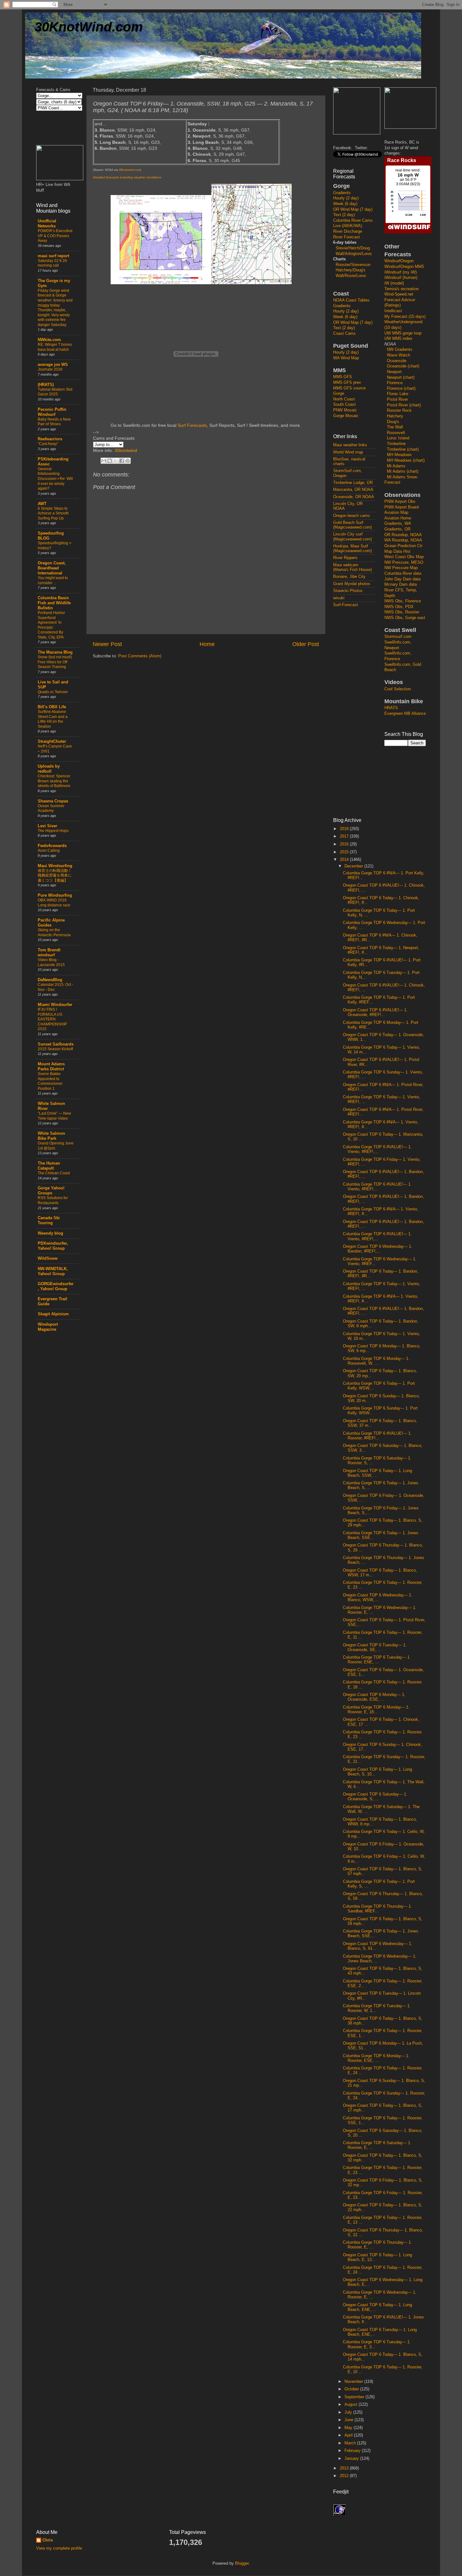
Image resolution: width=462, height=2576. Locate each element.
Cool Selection (398, 689)
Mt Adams (396, 466)
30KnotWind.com (89, 27)
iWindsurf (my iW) (401, 272)
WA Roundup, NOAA (403, 540)
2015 (345, 852)
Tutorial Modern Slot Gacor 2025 (55, 392)
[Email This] (104, 461)
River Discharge (348, 231)
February (353, 2451)
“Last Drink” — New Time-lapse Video (54, 1116)
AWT (42, 504)
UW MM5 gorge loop (403, 333)
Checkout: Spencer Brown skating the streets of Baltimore (54, 781)
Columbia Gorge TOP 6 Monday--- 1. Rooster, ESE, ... (376, 2058)
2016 (345, 844)
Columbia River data (403, 573)
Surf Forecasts (192, 425)
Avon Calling (49, 851)
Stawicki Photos (348, 591)
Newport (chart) (401, 378)
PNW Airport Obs (400, 502)
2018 (345, 829)
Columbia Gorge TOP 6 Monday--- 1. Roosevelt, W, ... (376, 1361)
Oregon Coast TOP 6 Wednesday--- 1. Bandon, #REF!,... (378, 1249)
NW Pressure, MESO (404, 562)
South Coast (344, 405)
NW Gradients (400, 350)
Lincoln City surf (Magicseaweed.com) (352, 537)
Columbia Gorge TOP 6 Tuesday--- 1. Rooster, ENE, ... (377, 1660)
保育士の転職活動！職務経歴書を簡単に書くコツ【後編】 (55, 875)
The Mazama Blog (55, 652)
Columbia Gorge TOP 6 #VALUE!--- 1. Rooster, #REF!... (377, 1436)
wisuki (339, 598)
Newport (394, 372)
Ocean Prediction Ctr (403, 546)
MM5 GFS (343, 377)
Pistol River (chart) (404, 405)
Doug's (393, 422)
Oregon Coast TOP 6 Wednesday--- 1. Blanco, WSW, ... (378, 1598)
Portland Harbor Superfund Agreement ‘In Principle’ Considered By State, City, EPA (51, 625)
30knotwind (126, 450)
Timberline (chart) (403, 449)
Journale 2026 (50, 369)
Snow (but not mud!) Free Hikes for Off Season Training (55, 662)
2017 (345, 836)
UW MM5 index (398, 339)
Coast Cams (344, 334)
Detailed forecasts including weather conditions (127, 177)
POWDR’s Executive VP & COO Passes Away (55, 236)
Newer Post (107, 644)
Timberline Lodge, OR (353, 483)
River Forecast (346, 237)
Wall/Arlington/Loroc (354, 254)
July (349, 2412)
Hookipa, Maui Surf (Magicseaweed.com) (352, 549)
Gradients (342, 193)
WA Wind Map (346, 358)
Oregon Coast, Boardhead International (52, 568)
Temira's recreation (401, 289)
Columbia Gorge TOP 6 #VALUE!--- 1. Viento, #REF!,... (377, 1149)
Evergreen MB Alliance (405, 714)
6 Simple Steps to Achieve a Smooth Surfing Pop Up (53, 513)
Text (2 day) (344, 215)
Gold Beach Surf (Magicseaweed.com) (352, 525)
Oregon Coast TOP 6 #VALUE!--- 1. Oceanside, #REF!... (375, 1012)
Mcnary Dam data (401, 584)
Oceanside (397, 361)
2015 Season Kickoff (55, 1049)
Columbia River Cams (353, 220)
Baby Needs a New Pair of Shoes (54, 422)
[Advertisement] (358, 712)
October (352, 2389)
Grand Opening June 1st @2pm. (56, 1146)
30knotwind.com (129, 170)
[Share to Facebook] (122, 461)
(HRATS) (46, 385)
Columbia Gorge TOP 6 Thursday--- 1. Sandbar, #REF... (377, 1909)
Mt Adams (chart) (403, 471)
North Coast (344, 399)
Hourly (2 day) (346, 198)
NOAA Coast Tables (351, 300)
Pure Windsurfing (55, 895)
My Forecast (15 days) (405, 317)
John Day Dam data (402, 579)
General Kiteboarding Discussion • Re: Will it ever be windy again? (55, 479)
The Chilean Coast (54, 1173)
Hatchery (395, 416)
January (352, 2459)
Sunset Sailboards (56, 1044)
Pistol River (397, 399)
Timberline (396, 444)
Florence (395, 383)
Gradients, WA (398, 524)
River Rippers (345, 558)
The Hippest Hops (53, 831)
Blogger (242, 2563)
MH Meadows (399, 455)
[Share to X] (116, 461)
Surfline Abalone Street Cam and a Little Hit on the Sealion (53, 719)
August (352, 2405)
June (349, 2420)
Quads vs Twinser (53, 692)
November (354, 2382)
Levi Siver (47, 826)
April (349, 2435)
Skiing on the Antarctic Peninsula (54, 932)
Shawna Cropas (53, 801)
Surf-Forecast (346, 605)
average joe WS (53, 365)
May (349, 2428)
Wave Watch (399, 355)
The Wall (395, 427)
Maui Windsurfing (55, 866)
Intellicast (393, 311)
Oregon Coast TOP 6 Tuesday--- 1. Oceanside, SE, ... (375, 1647)
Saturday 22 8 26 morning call (52, 263)
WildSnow (48, 1258)
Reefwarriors (50, 439)
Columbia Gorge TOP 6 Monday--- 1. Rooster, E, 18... (376, 1710)
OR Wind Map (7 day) (353, 209)
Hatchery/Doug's (351, 270)
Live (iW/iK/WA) (348, 226)
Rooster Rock (399, 410)
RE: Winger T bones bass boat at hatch (55, 347)
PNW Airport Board (401, 507)
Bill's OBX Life (52, 707)
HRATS (391, 708)
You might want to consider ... (53, 580)
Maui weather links (350, 445)
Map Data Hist (397, 552)
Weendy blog (50, 1233)
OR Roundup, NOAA (403, 535)
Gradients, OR (397, 529)
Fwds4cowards (52, 846)
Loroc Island (398, 438)
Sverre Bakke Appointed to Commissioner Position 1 (50, 1081)
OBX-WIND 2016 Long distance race (54, 903)
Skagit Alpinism (53, 1314)
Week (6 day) (345, 204)
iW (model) (394, 283)
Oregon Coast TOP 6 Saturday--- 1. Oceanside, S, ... (375, 1797)
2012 (345, 2476)
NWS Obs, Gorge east (405, 618)
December (354, 866)
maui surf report (53, 256)
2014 (345, 860)
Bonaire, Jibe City (349, 577)
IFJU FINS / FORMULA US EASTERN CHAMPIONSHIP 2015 (52, 1019)
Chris (48, 2540)
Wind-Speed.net (399, 294)
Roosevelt (396, 433)
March (351, 2443)
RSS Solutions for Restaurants (53, 1200)
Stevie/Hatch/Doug (353, 248)
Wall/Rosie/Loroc (351, 276)
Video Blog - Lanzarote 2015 (51, 962)
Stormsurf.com (398, 637)
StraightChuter (52, 742)
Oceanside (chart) (403, 366)
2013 (345, 2468)
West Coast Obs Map (404, 557)
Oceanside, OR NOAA (354, 497)
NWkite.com (49, 340)
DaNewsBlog (50, 980)
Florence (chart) (401, 389)
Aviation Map (396, 513)
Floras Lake (398, 394)
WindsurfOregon (399, 261)
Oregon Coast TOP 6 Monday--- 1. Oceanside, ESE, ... (374, 1697)
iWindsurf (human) (401, 278)
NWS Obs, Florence (403, 601)
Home (207, 644)
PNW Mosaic (345, 410)
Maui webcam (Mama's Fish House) (352, 567)
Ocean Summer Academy (51, 808)
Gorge (339, 394)
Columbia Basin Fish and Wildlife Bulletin (54, 603)
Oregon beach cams (352, 516)
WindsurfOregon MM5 (404, 267)
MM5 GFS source (349, 388)
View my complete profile (59, 2548)
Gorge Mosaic (346, 416)
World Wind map (348, 452)
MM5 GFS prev (347, 383)
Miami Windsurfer (55, 1005)
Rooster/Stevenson (353, 265)
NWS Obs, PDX (399, 607)
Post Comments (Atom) (140, 656)
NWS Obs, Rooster (402, 612)
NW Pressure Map (401, 568)
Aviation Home (398, 518)
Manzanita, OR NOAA (353, 490)
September (355, 2397)
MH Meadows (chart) (406, 460)
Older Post (306, 644)
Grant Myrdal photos (352, 584)
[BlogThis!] (110, 461)
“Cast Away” (48, 444)
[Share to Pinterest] (128, 461)
